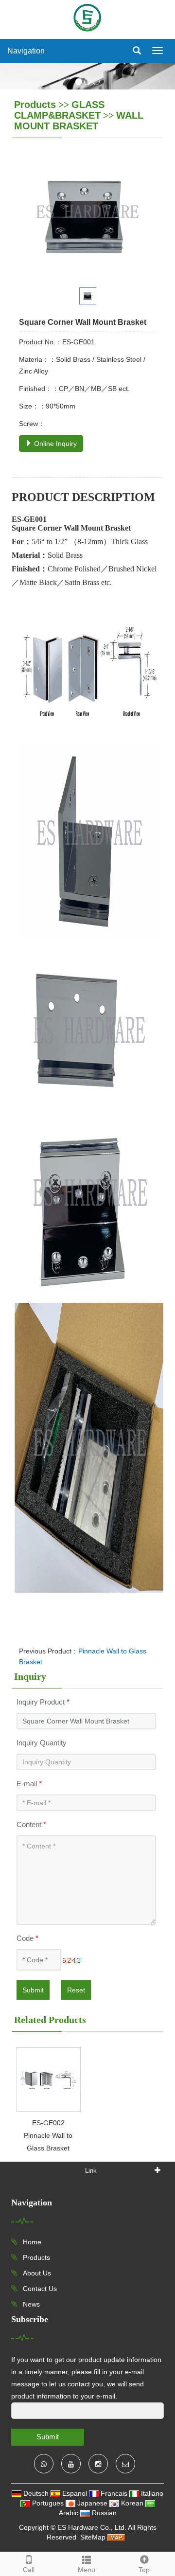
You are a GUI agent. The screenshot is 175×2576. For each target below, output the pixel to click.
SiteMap (93, 2537)
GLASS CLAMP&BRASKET (59, 110)
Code (27, 1938)
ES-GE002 (48, 2123)
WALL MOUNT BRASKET (79, 121)
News (30, 2304)
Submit (33, 1990)
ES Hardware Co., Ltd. (92, 2527)
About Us (36, 2273)
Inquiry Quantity (42, 1743)
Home (31, 2242)
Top (144, 2570)
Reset (76, 1990)
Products (35, 105)
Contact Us (39, 2289)
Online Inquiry (54, 444)
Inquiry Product (43, 1702)
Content (31, 1824)
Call (29, 2570)
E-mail (29, 1784)
